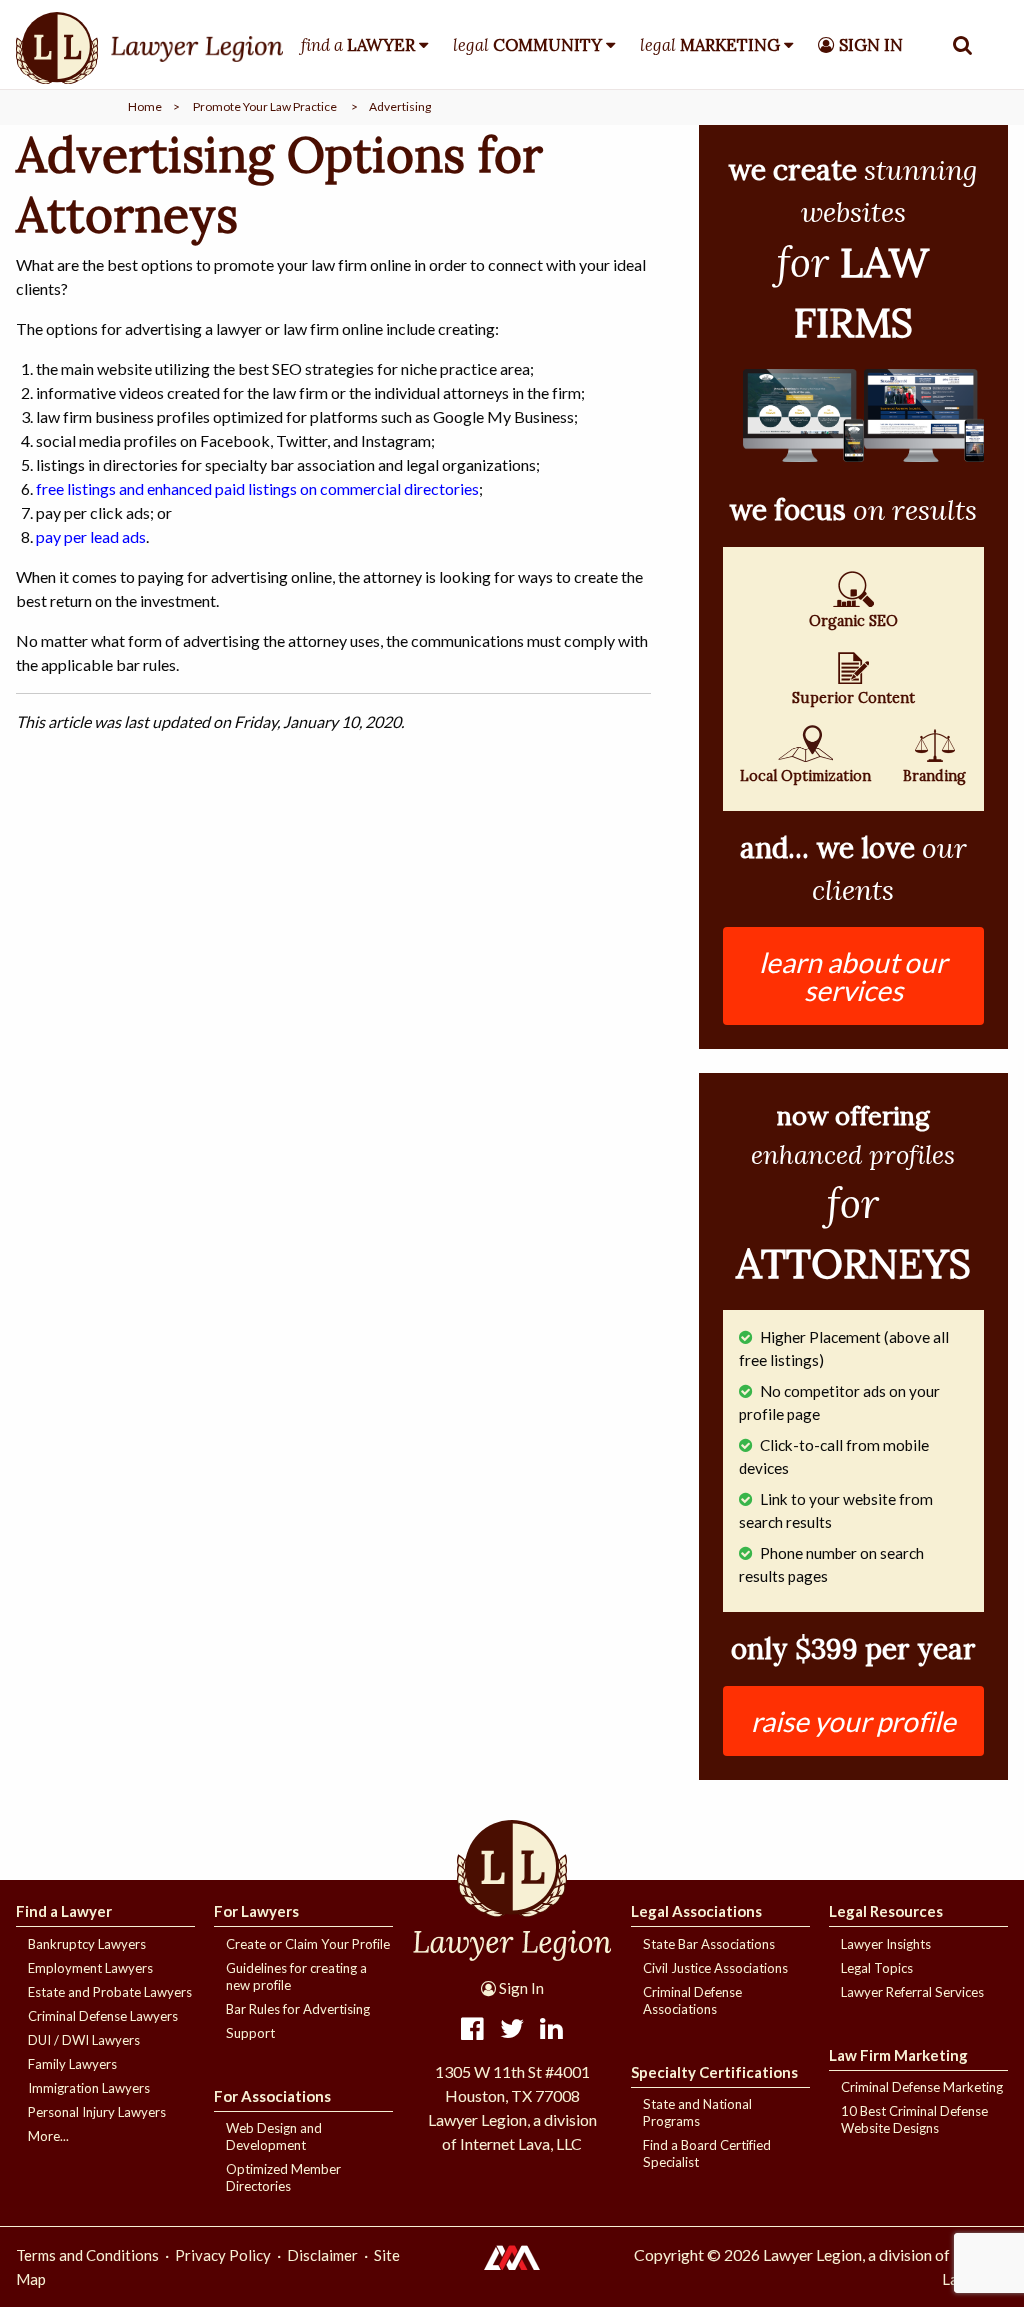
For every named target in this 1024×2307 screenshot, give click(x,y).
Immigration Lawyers (89, 2088)
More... (48, 2136)
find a (358, 45)
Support (250, 2033)
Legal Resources (886, 1911)
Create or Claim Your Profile (308, 1944)
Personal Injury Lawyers (97, 2112)
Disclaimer (322, 2255)
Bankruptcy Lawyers (87, 1944)
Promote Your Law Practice (265, 106)
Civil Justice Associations (715, 1968)
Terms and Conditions (87, 2255)
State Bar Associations (709, 1944)
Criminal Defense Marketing (922, 2087)
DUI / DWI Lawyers (84, 2040)
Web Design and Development (274, 2136)
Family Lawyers (72, 2064)
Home (145, 106)
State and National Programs (697, 2112)
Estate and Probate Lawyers (110, 1992)
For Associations (272, 2096)
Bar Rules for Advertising (298, 2009)
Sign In (520, 1988)
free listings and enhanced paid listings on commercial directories (257, 488)
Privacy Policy (223, 2255)
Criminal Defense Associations (692, 2000)
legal (527, 45)
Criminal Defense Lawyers (103, 2016)
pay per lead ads (91, 536)
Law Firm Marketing (898, 2055)
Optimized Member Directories (283, 2177)
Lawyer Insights (886, 1944)
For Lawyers (256, 1911)
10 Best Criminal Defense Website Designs (914, 2119)
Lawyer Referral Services (912, 1992)
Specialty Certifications (714, 2072)
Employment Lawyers (90, 1968)
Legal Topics (877, 1968)
